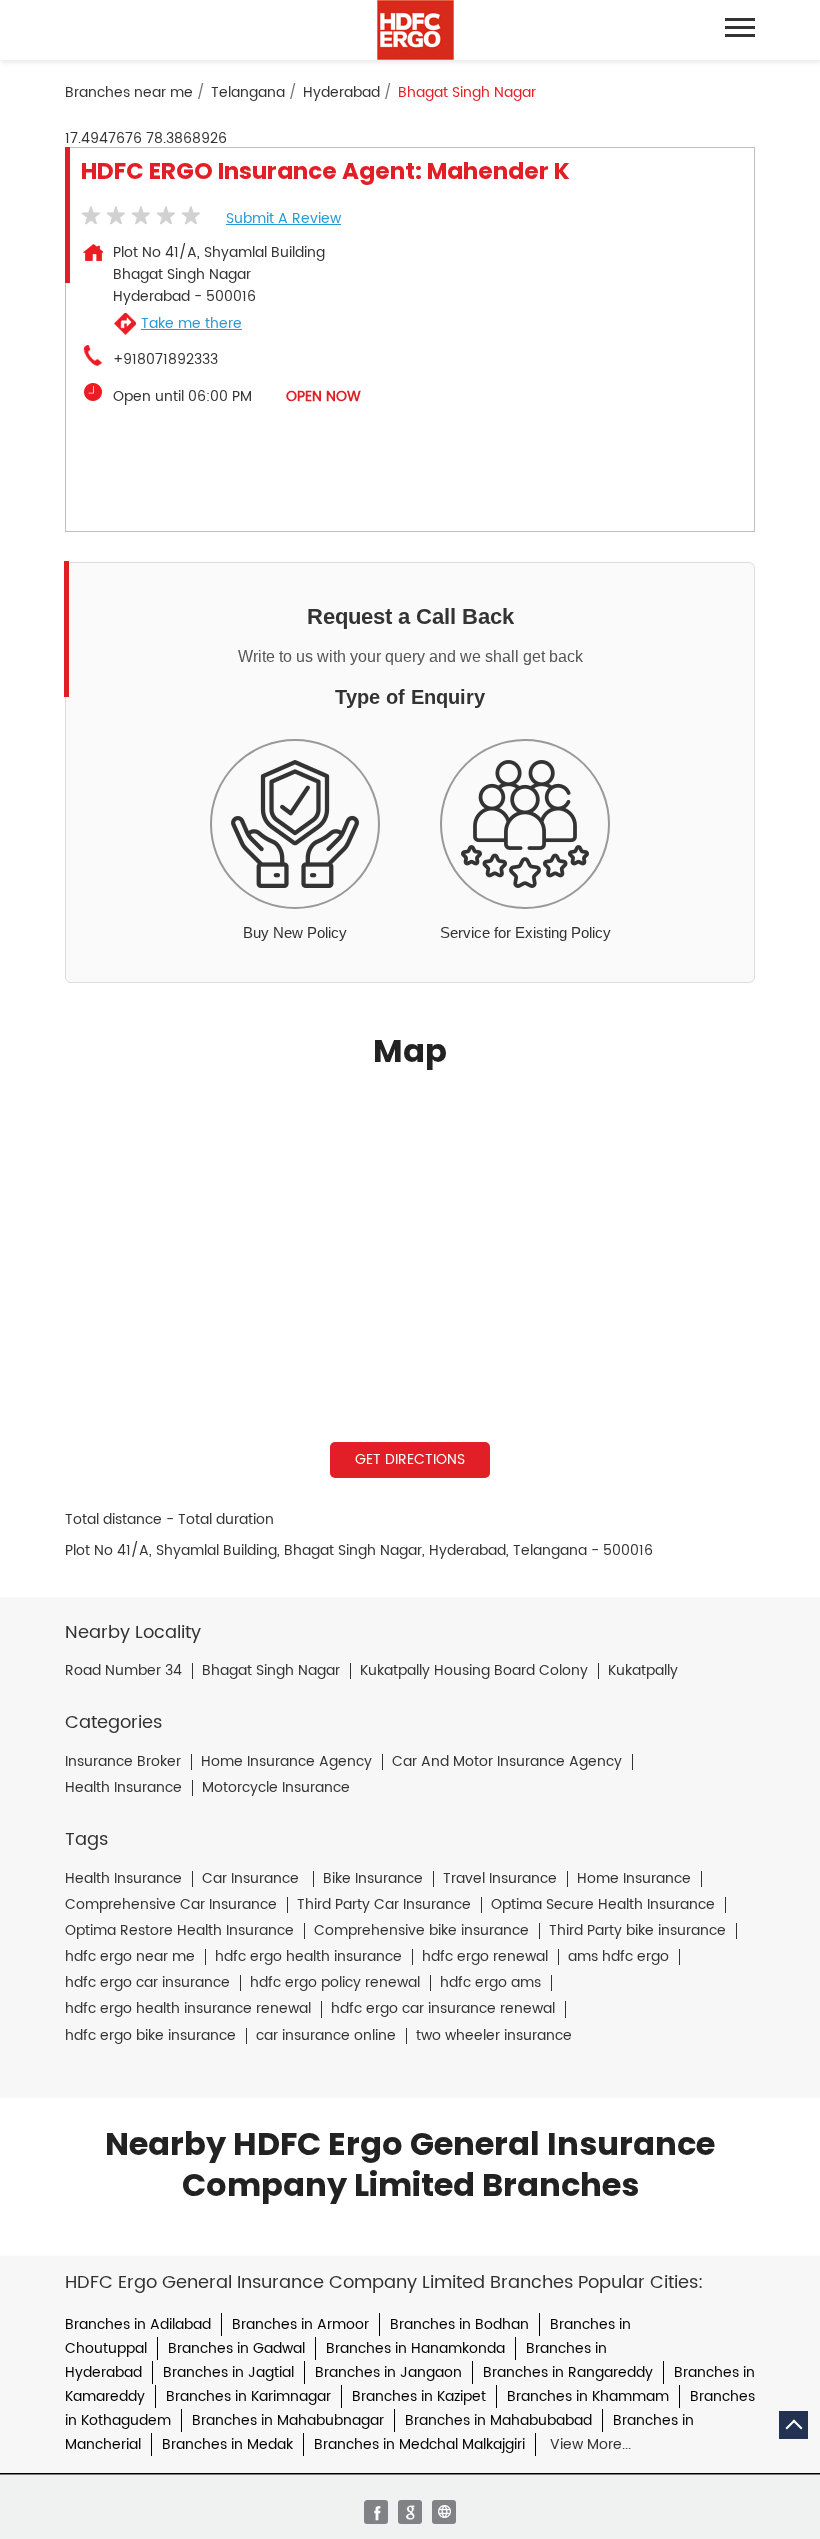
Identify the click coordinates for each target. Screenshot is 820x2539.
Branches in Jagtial (228, 2372)
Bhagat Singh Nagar (271, 1671)
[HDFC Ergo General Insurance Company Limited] (415, 30)
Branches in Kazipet (419, 2396)
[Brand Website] (444, 2512)
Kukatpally (643, 1671)
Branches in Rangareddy (568, 2372)
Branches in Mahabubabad (498, 2420)
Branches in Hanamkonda (415, 2348)
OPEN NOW (323, 396)
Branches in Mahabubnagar (288, 2420)
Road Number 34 (123, 1671)
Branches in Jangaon (388, 2372)
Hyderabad (341, 93)
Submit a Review (283, 218)
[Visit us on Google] (410, 2512)
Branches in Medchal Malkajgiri (419, 2444)
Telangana (248, 93)
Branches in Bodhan (459, 2324)
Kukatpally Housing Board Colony (474, 1671)
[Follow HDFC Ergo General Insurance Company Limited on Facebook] (376, 2512)
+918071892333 (165, 360)
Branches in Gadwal (236, 2348)
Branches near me (129, 93)
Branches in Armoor (300, 2324)
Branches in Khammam (588, 2396)
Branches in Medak (227, 2444)
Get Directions (410, 1459)
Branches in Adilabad (138, 2324)
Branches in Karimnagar (248, 2396)
